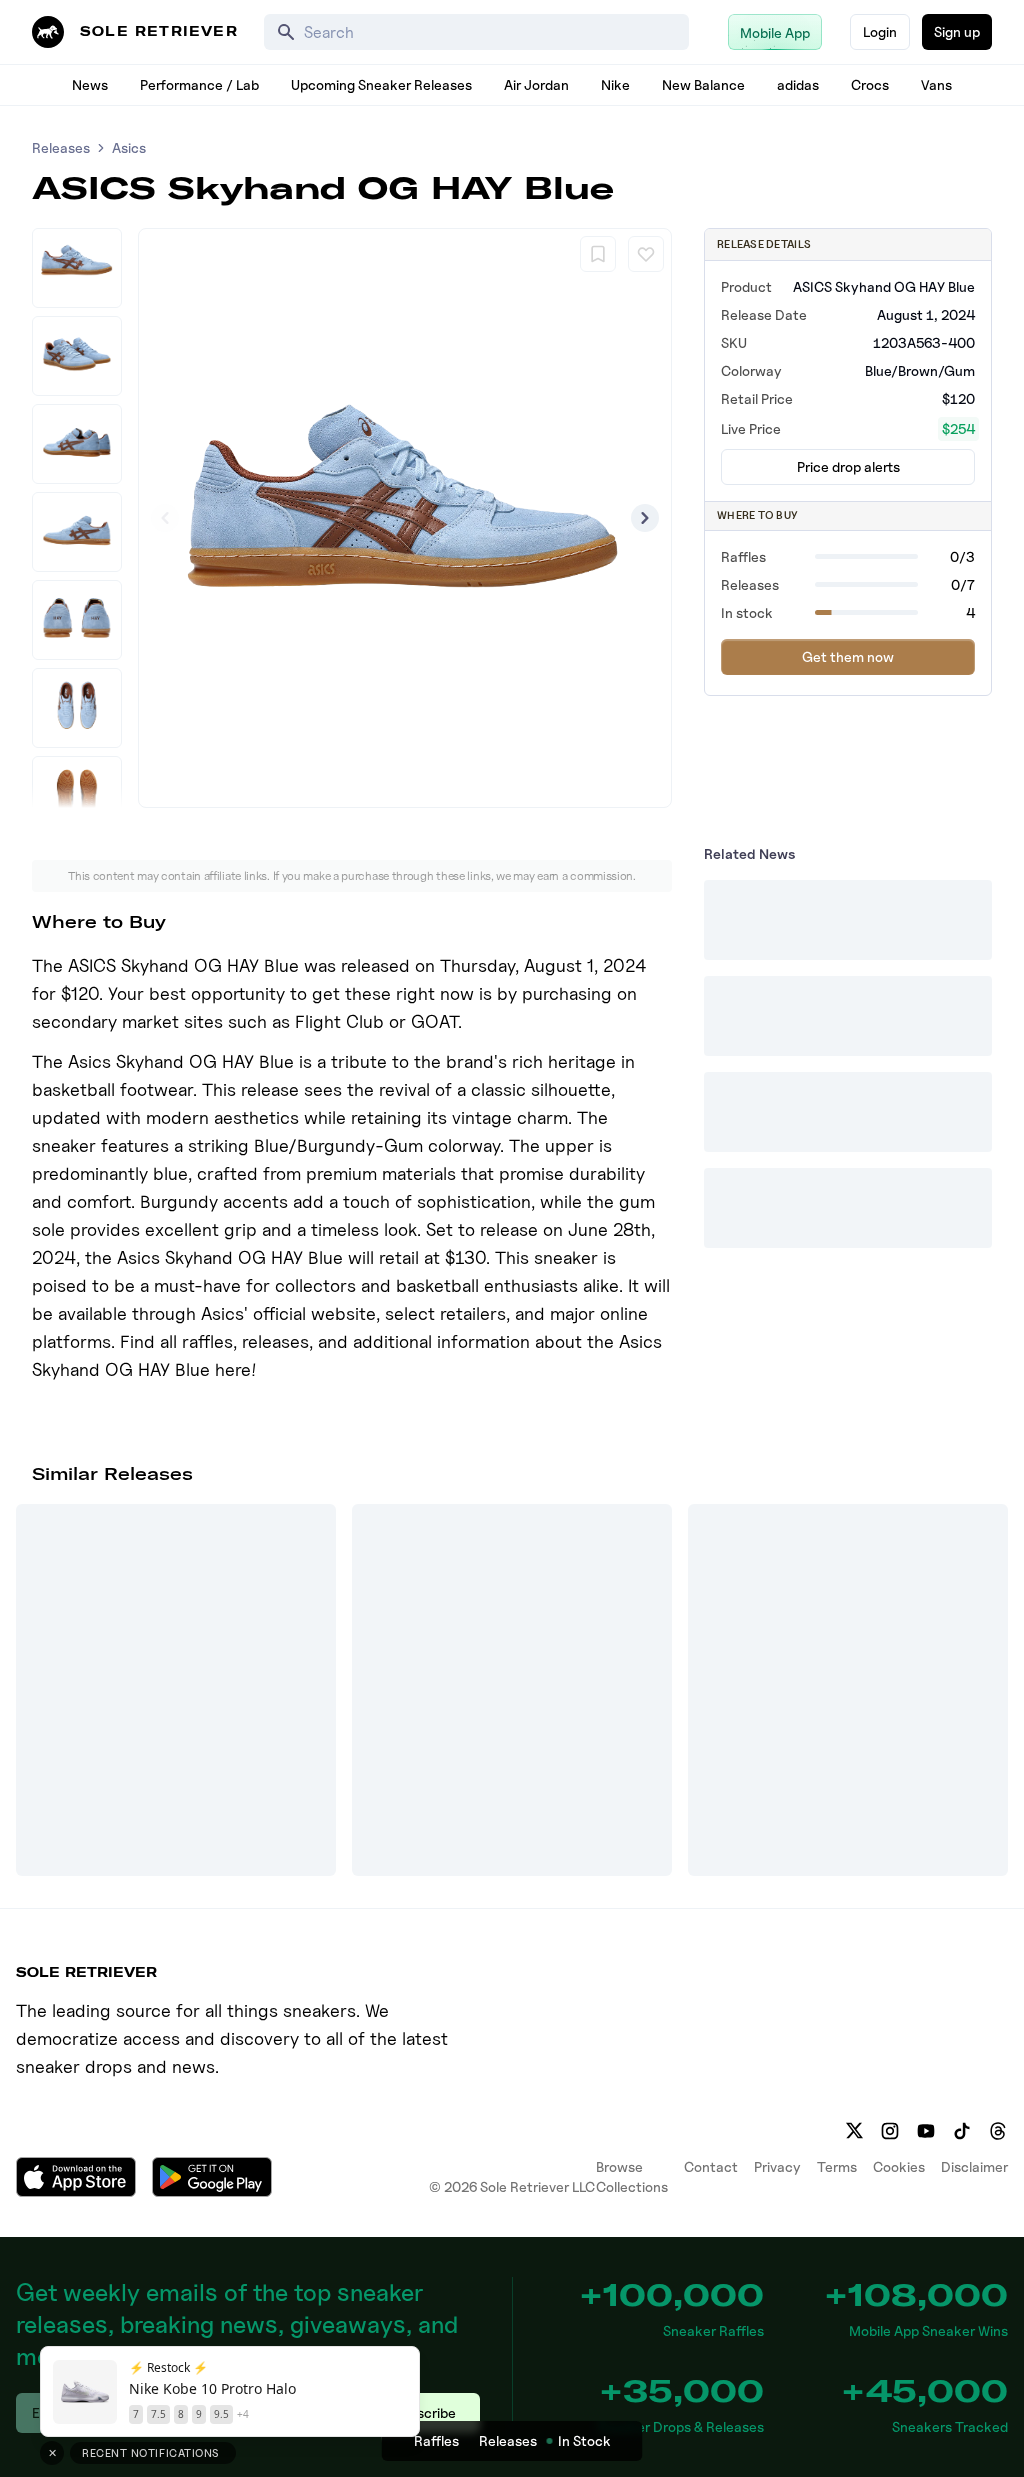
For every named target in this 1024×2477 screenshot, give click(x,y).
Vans (936, 84)
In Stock (584, 2440)
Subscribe (424, 2412)
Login (880, 31)
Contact (711, 2166)
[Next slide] (645, 518)
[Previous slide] (165, 518)
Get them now (848, 656)
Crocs (870, 84)
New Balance (703, 84)
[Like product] (646, 254)
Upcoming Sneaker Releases (381, 84)
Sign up (957, 31)
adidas (798, 84)
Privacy (777, 2166)
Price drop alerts (848, 466)
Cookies (899, 2166)
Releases (61, 147)
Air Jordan (536, 84)
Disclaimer (974, 2166)
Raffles (436, 2440)
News (90, 84)
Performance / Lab (199, 84)
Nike (615, 84)
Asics (129, 147)
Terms (837, 2166)
